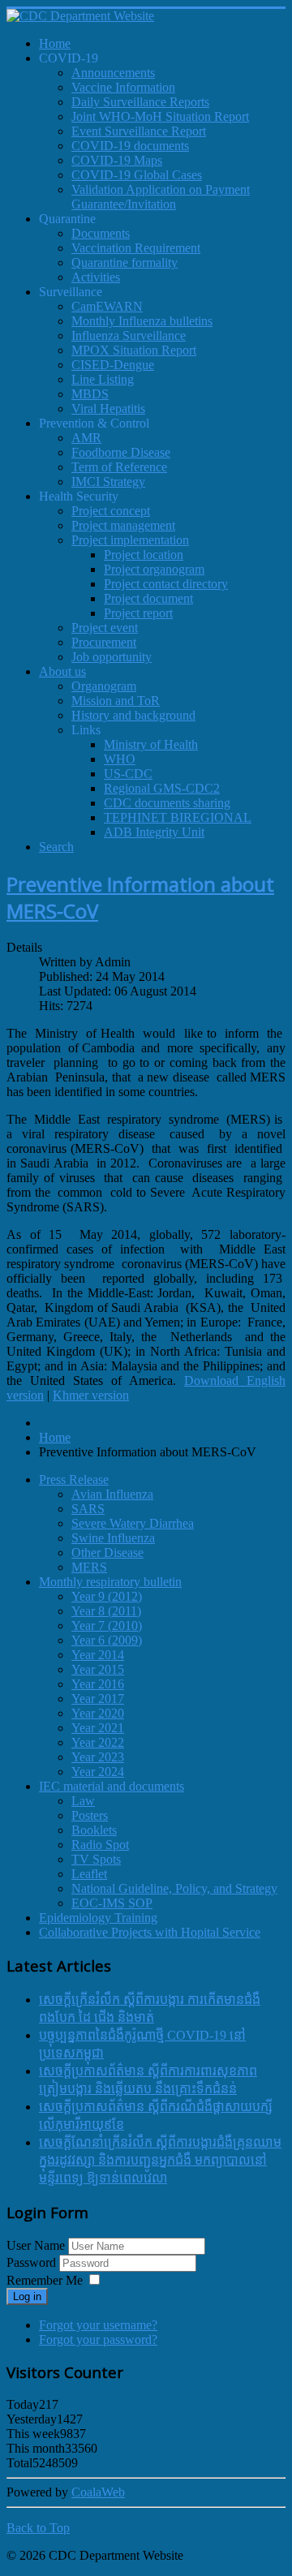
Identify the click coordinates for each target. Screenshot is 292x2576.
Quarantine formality (125, 262)
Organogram (104, 686)
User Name (36, 2245)
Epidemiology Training (98, 1918)
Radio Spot (100, 1845)
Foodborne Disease (121, 452)
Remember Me (45, 2280)
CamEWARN (107, 306)
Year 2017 (98, 1699)
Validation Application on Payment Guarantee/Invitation (161, 197)
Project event (105, 628)
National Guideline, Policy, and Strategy (174, 1888)
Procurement (104, 642)
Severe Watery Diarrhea (133, 1523)
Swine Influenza (113, 1538)
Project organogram (154, 569)
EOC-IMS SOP (112, 1903)
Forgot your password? (98, 2339)
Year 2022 (98, 1742)
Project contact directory (166, 584)
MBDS (90, 394)
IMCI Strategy (108, 482)
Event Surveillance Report (139, 131)
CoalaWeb (98, 2492)
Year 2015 (98, 1669)
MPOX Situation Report (134, 350)
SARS (88, 1509)
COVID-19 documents (130, 146)
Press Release (74, 1479)
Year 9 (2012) (107, 1596)
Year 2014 (98, 1655)
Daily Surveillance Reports (140, 102)
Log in (27, 2296)
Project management (123, 525)
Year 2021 (98, 1728)
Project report (138, 613)
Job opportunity (112, 657)
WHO (120, 759)
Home (55, 1437)
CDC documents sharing (167, 803)
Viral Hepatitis (108, 409)
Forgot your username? (98, 2325)
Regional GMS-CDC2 (162, 788)
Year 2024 (98, 1772)
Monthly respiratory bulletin (110, 1582)
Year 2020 (98, 1713)
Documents (101, 233)
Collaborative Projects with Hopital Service (150, 1932)
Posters (90, 1815)
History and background (133, 715)
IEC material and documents (112, 1786)
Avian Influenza (112, 1494)
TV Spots (96, 1859)
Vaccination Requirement (136, 248)
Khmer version (91, 1395)
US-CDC (128, 774)
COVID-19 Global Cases (137, 175)
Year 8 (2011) (106, 1611)
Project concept (111, 511)
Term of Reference (119, 467)
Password (33, 2262)
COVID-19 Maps (117, 160)
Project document (148, 598)
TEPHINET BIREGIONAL (178, 817)
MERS (89, 1567)
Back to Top (38, 2528)
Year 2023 (98, 1757)
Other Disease (107, 1552)
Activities (96, 277)
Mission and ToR (116, 701)
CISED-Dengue (113, 365)
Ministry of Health (151, 744)
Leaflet (89, 1874)
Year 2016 (98, 1684)
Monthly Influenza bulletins (142, 321)
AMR (86, 438)
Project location (144, 555)
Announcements (113, 73)
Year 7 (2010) (107, 1626)
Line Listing (103, 379)
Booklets (94, 1830)
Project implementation (130, 540)
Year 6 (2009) (107, 1640)
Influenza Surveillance (129, 335)
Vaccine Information (123, 87)
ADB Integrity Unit (154, 832)
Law (83, 1801)
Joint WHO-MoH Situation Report (160, 116)
